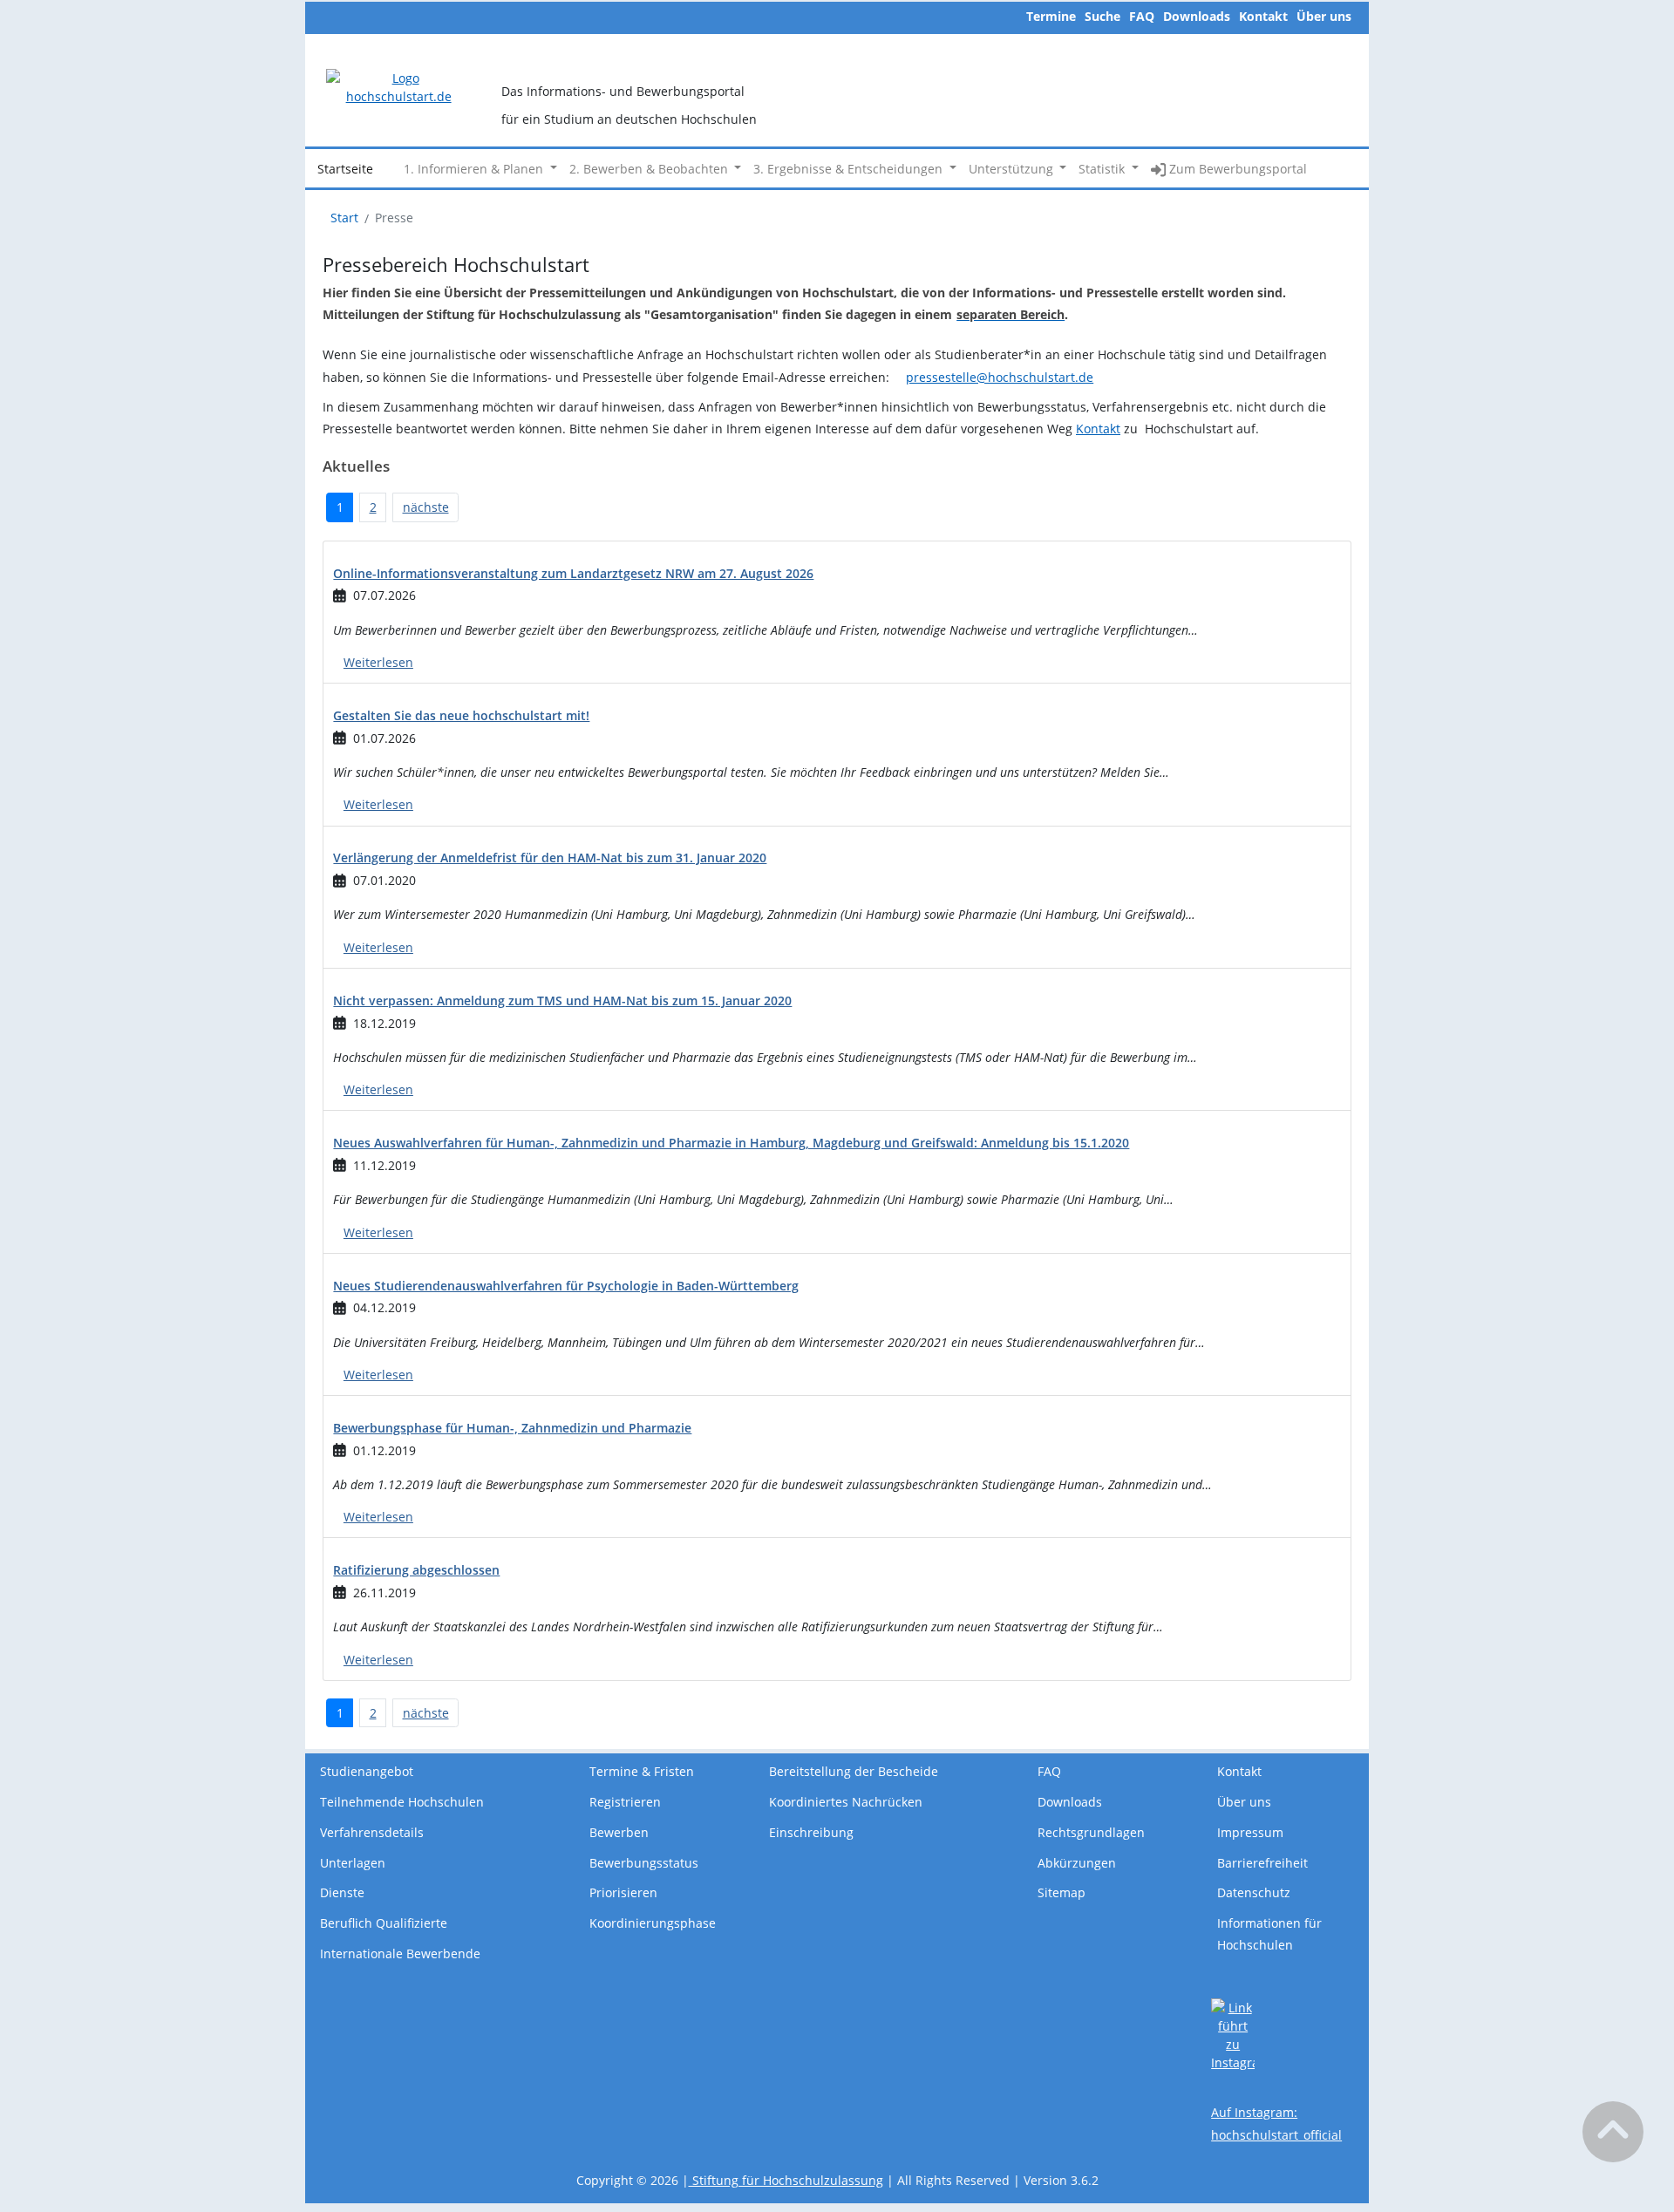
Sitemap (1062, 1892)
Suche (1102, 16)
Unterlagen (353, 1863)
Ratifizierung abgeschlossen (416, 1570)
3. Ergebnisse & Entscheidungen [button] (850, 169)
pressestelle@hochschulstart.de (1000, 377)
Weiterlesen (378, 662)
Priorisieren (623, 1892)
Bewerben (619, 1832)
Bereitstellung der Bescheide (854, 1771)
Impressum (1250, 1832)
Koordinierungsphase (653, 1923)
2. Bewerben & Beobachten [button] (650, 169)
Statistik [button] (1103, 169)
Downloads (1197, 16)
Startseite (345, 169)
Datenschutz (1254, 1892)
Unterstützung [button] (1013, 169)
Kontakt (1263, 16)
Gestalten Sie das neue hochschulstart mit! (461, 715)
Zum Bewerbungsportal (1236, 169)
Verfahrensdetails (372, 1832)
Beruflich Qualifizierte (384, 1923)
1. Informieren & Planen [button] (475, 169)
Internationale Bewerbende (400, 1953)
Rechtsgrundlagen (1091, 1832)
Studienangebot (367, 1771)
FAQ (1142, 16)
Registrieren (625, 1802)
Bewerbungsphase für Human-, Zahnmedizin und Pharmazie (512, 1428)
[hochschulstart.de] (398, 86)
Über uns (1324, 16)
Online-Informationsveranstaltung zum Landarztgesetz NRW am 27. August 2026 (573, 573)
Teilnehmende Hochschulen (402, 1802)
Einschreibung (811, 1832)
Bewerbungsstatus (644, 1863)
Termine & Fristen (642, 1771)
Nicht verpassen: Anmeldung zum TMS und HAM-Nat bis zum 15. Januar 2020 (562, 1001)
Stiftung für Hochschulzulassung (786, 2180)
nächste (426, 507)
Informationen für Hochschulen (1269, 1934)
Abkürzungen (1077, 1863)
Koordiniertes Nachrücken (846, 1802)
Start (344, 218)
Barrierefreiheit (1262, 1863)
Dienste (342, 1892)
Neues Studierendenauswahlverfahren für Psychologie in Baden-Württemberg (566, 1286)
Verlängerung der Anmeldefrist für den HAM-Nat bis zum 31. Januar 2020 (550, 858)
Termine (1051, 16)
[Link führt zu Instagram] (1233, 2034)
